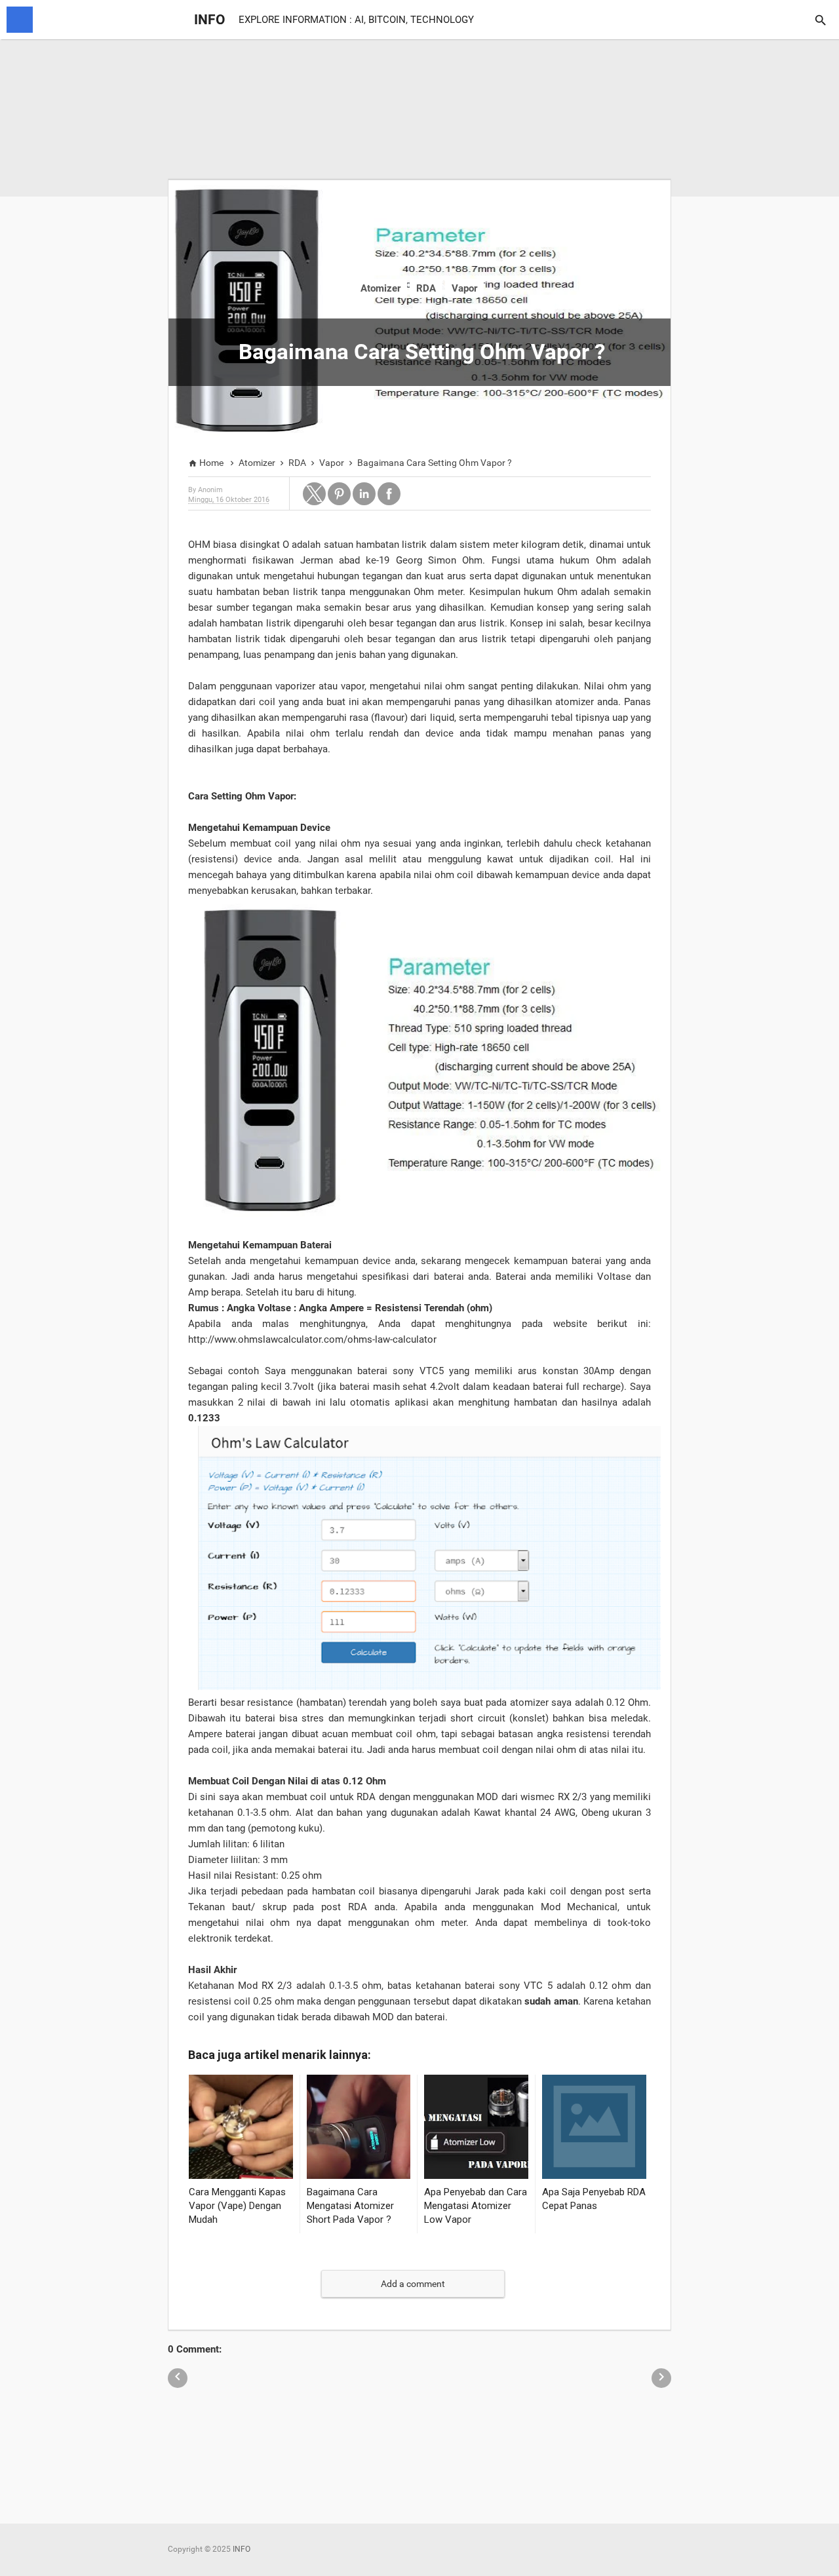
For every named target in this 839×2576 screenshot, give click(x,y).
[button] (314, 494)
